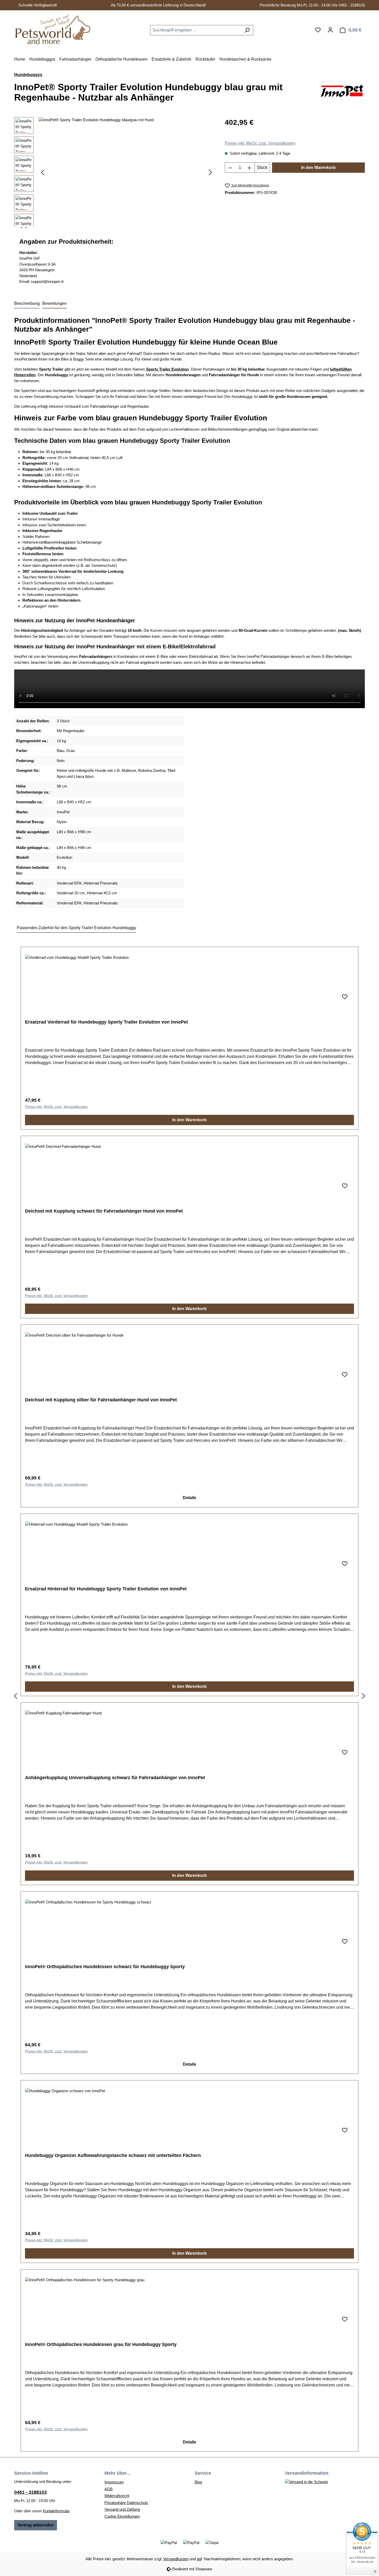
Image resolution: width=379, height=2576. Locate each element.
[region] (114, 173)
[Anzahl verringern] (230, 168)
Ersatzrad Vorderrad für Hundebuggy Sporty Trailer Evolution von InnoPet (106, 1022)
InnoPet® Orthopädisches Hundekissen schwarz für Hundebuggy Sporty (105, 1967)
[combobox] (196, 30)
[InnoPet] (342, 94)
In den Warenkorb (318, 167)
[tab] (27, 304)
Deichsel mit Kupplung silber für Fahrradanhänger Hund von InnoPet (101, 1400)
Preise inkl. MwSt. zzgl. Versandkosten (260, 143)
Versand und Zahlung (122, 2509)
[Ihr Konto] (330, 30)
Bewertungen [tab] (55, 303)
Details (190, 1498)
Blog (198, 2482)
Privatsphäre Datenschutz (126, 2503)
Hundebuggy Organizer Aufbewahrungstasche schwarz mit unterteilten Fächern (113, 2155)
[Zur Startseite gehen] (53, 29)
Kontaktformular (56, 2511)
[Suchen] (247, 30)
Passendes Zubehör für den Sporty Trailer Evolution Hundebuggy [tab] (76, 928)
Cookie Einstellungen (122, 2516)
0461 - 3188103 (30, 2492)
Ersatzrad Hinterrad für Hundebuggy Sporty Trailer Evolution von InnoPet (106, 1589)
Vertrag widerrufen (36, 2525)
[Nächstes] (210, 172)
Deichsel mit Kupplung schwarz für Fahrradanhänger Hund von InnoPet (104, 1211)
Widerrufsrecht (117, 2496)
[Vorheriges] (43, 172)
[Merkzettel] (318, 30)
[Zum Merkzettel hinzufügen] (345, 997)
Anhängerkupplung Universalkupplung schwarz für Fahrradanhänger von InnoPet (115, 1778)
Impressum (114, 2482)
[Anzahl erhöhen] (250, 168)
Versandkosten (176, 2559)
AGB (109, 2489)
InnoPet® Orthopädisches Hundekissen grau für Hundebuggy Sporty (101, 2344)
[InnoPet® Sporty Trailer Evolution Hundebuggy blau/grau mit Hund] (126, 173)
